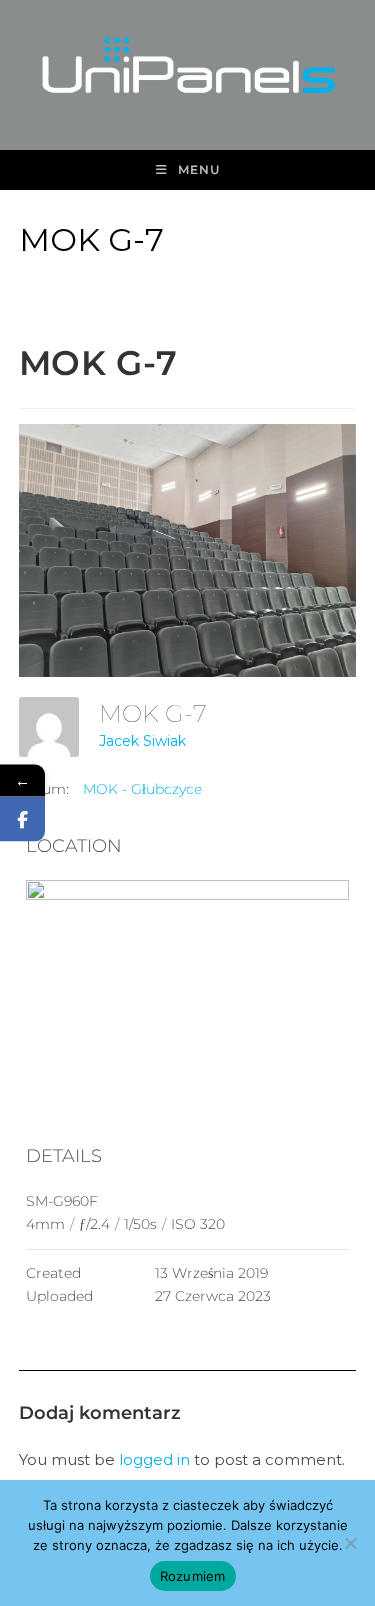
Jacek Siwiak (142, 741)
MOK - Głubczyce (142, 789)
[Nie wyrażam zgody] (350, 1543)
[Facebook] (22, 819)
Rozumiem (193, 1576)
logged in (154, 1459)
